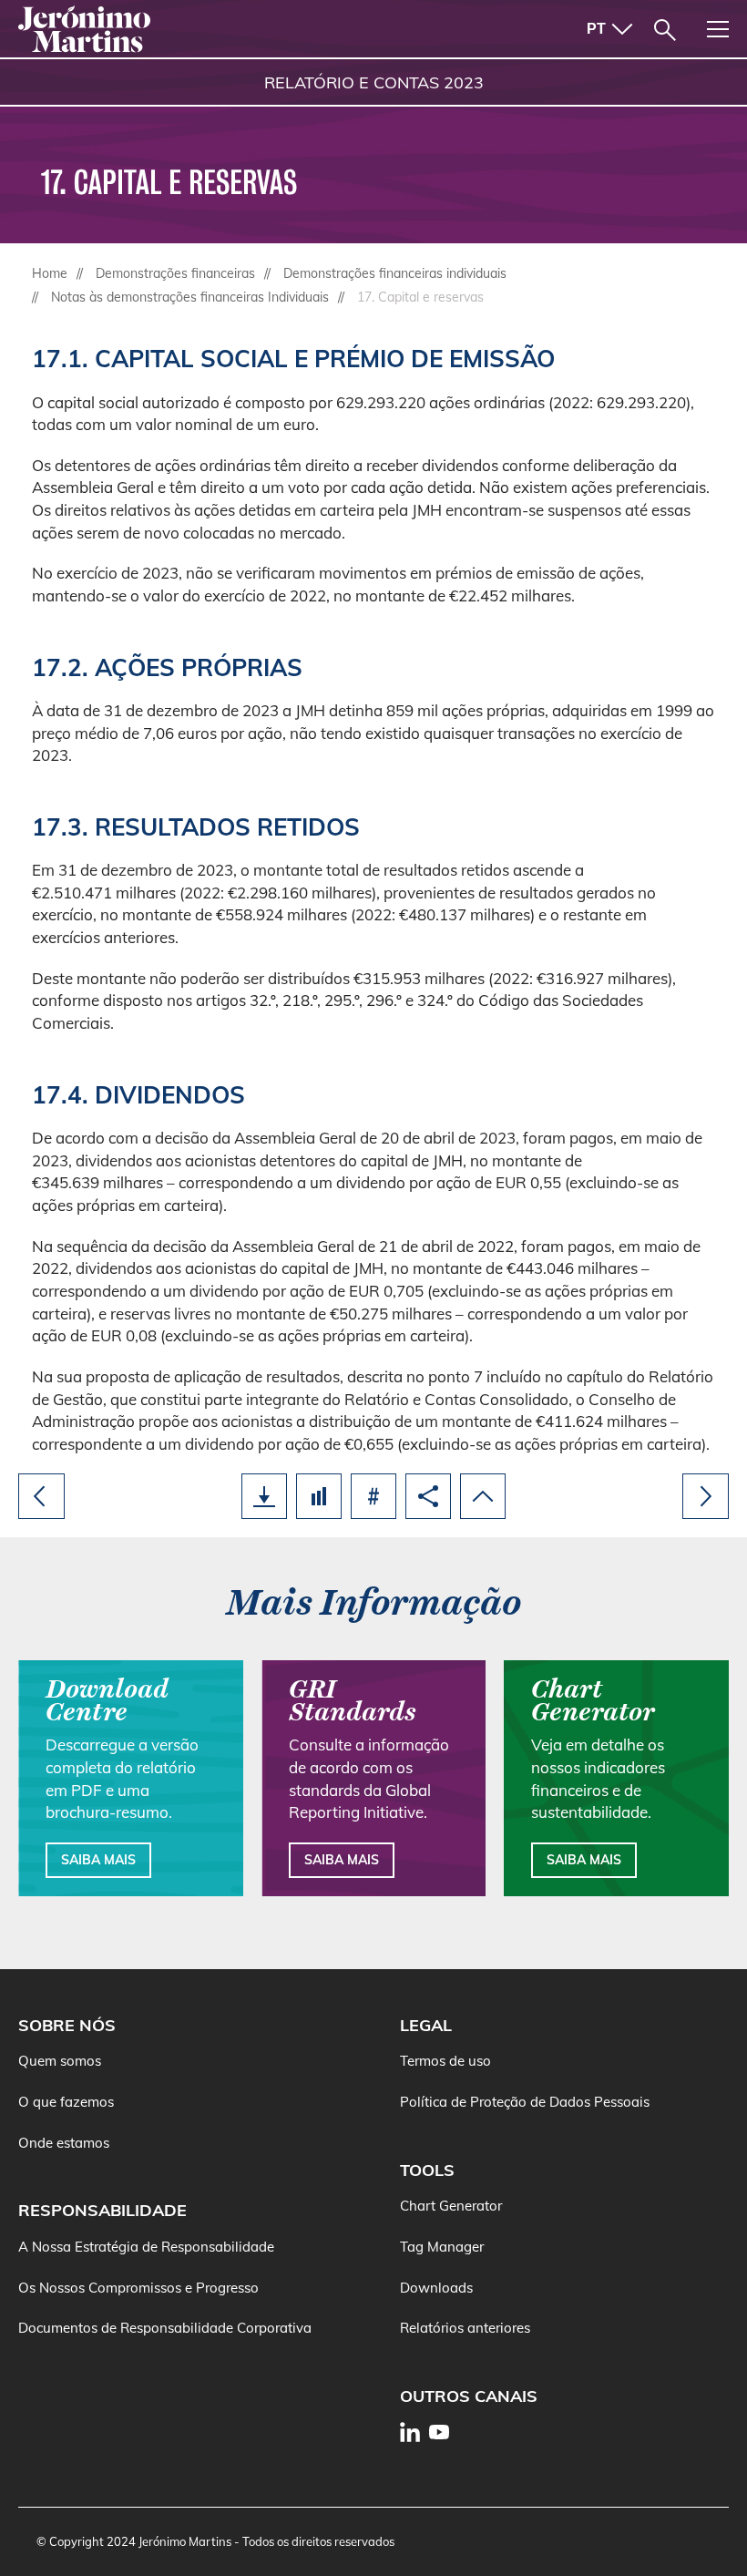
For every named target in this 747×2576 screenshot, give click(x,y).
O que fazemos (66, 2102)
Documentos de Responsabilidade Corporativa (165, 2328)
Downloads (436, 2288)
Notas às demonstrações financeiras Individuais (190, 297)
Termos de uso (445, 2061)
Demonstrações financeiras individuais (395, 273)
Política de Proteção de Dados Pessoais (525, 2102)
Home (50, 273)
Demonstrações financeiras (175, 273)
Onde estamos (64, 2143)
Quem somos (60, 2061)
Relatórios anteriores (465, 2328)
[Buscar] (665, 30)
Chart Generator (451, 2206)
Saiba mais (98, 1860)
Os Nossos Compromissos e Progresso (138, 2288)
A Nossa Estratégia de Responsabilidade (146, 2247)
